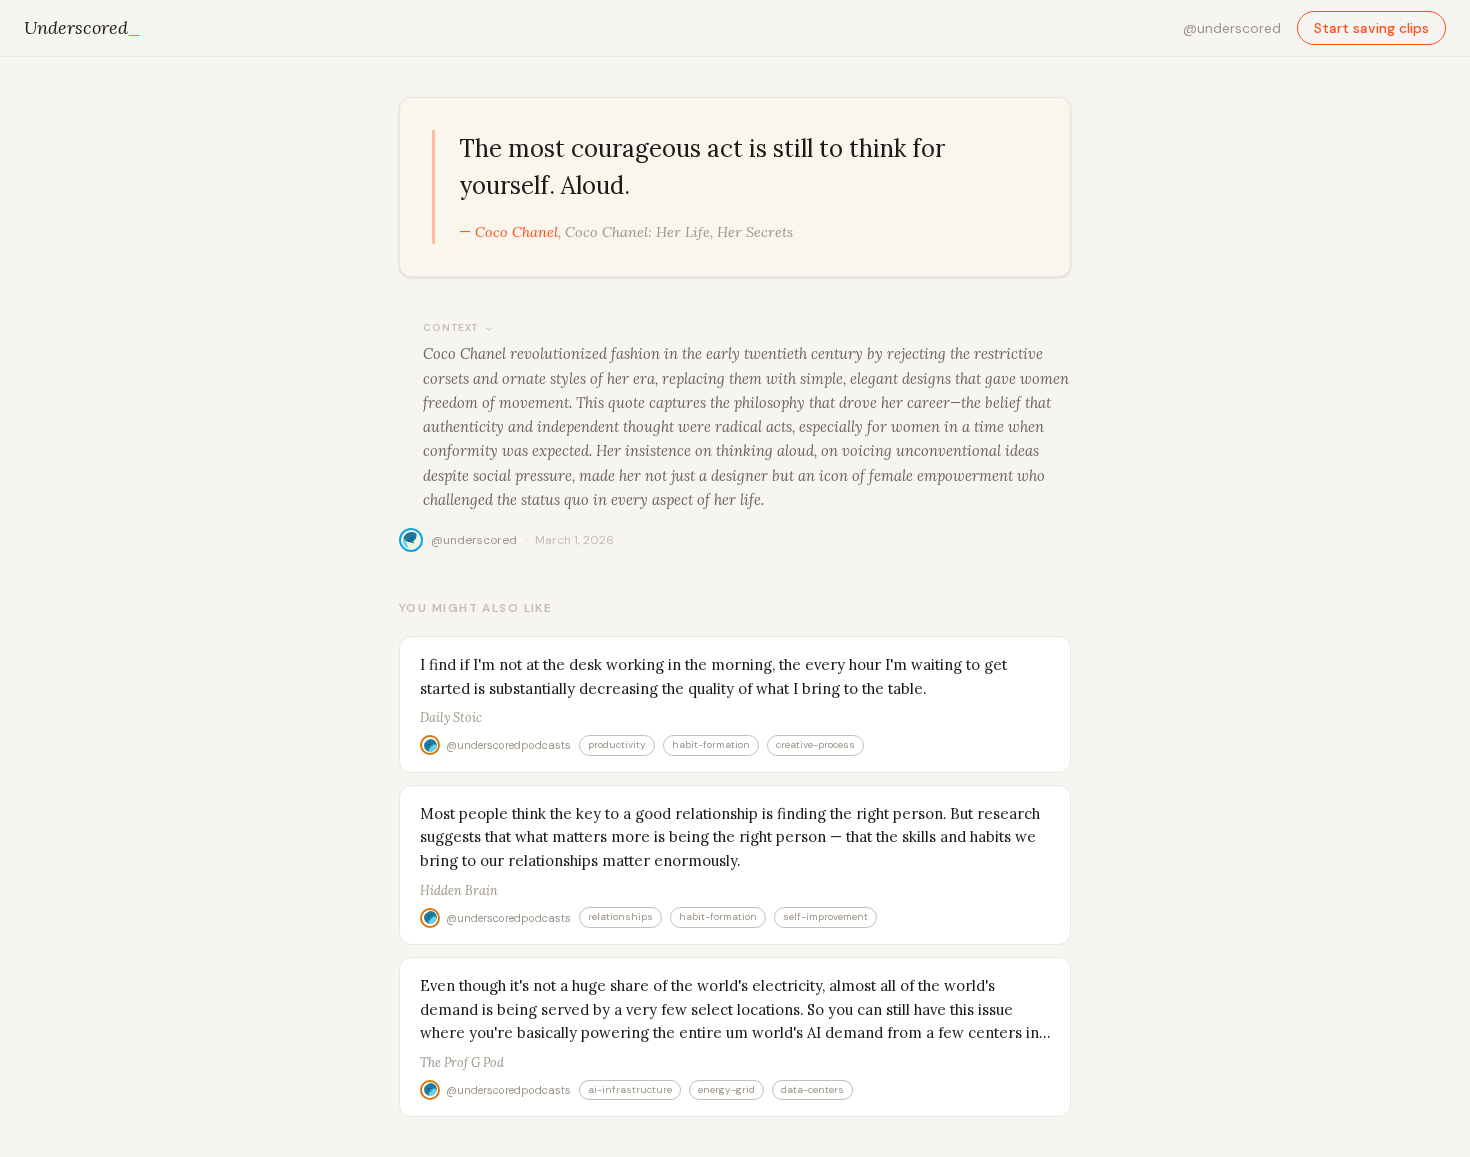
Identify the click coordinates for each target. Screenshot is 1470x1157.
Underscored (82, 27)
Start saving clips (1371, 28)
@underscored (1232, 28)
